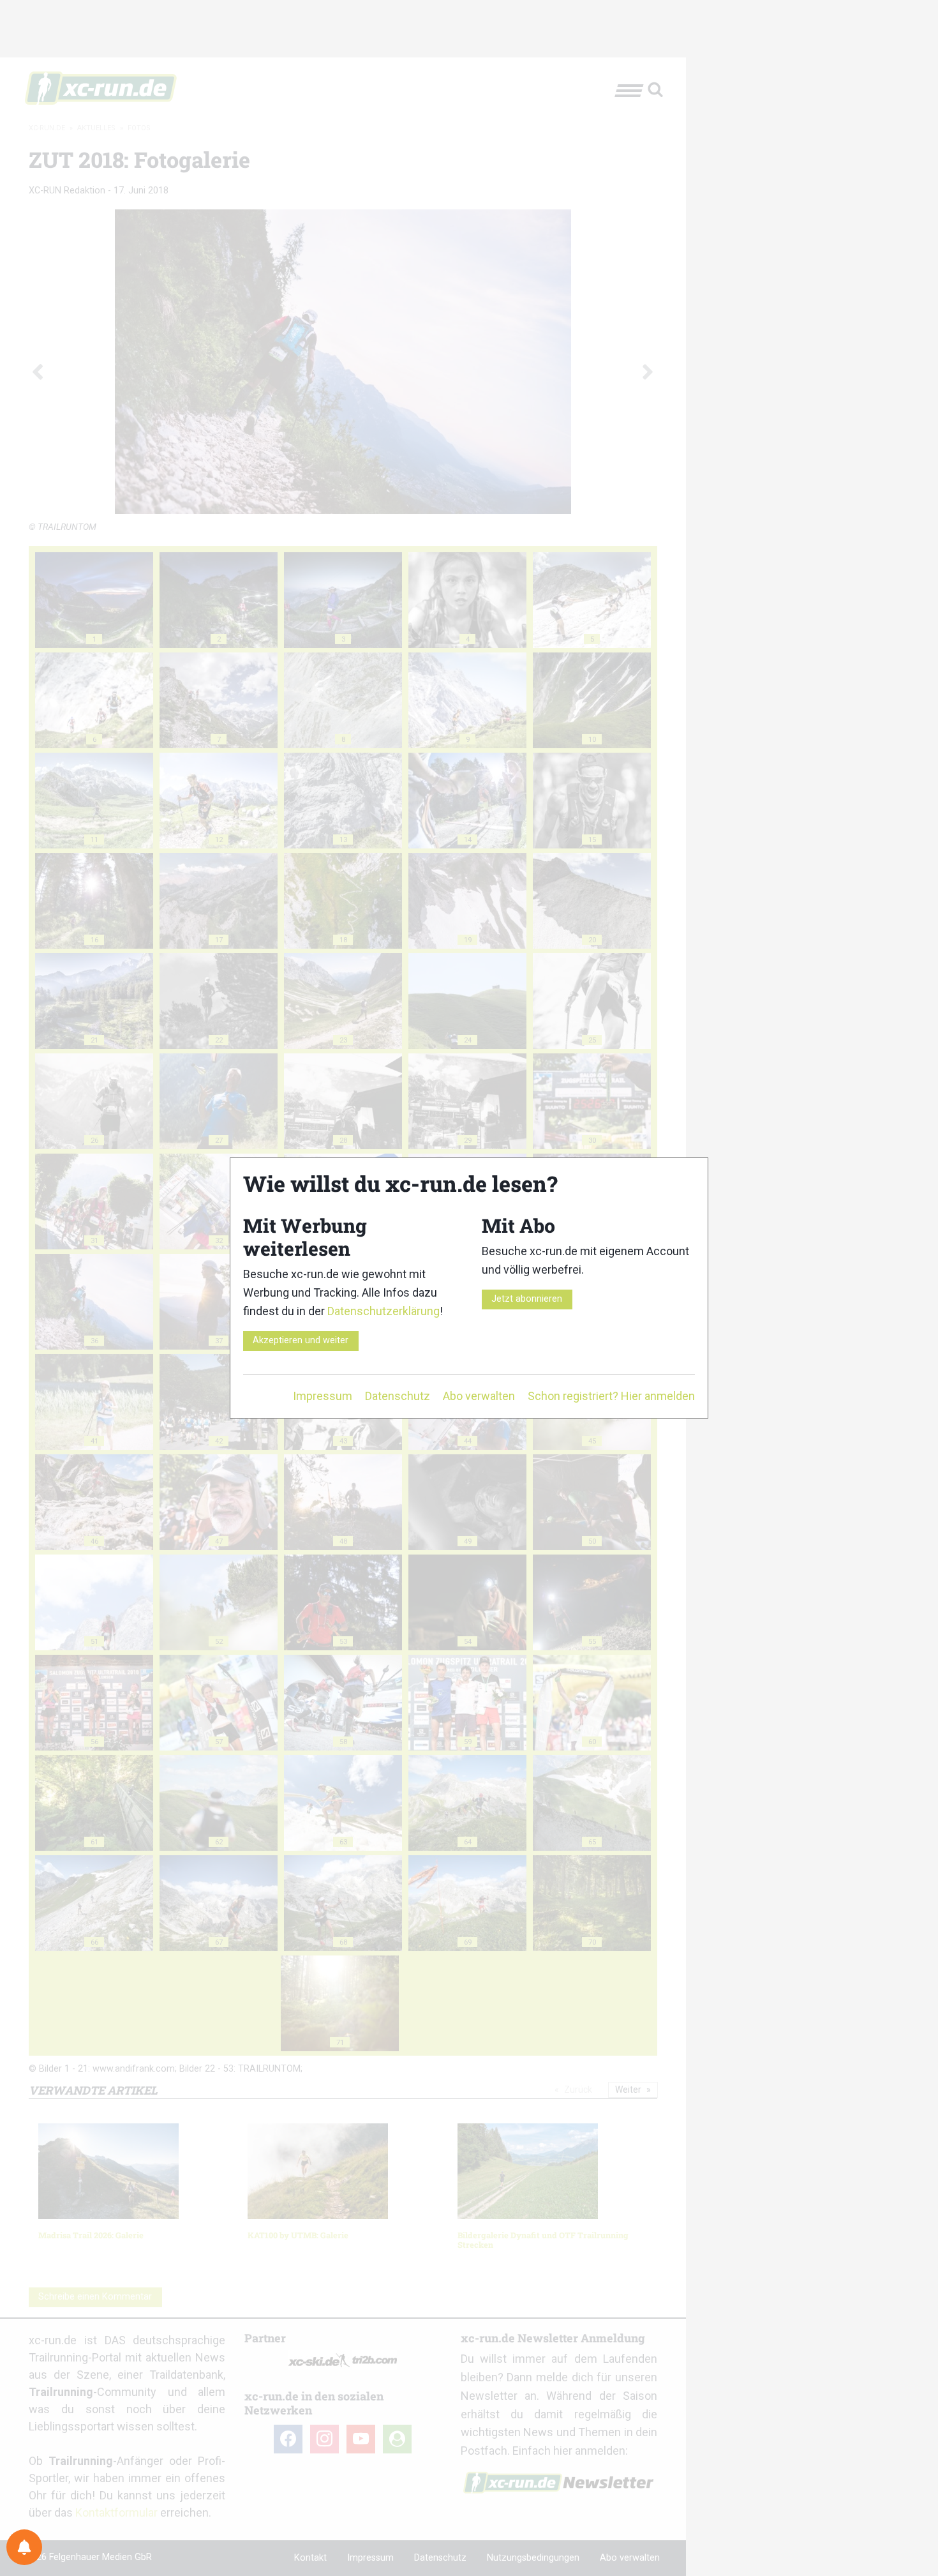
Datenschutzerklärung (383, 1311)
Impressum (323, 1396)
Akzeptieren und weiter (301, 1340)
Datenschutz (398, 1396)
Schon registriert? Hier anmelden (611, 1396)
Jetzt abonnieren (527, 1299)
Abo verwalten (479, 1396)
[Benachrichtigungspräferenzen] (24, 2547)
